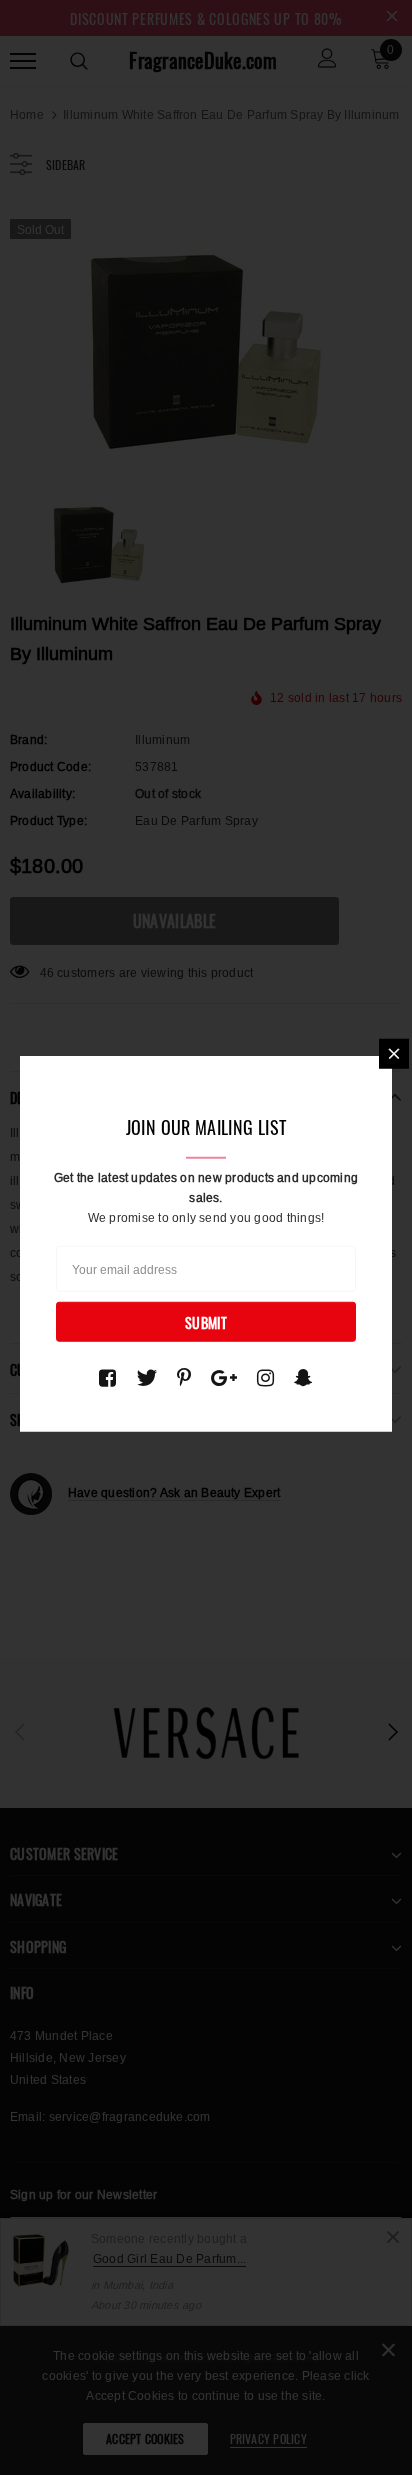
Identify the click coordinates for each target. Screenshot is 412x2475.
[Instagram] (265, 1378)
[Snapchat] (303, 1378)
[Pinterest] (184, 1378)
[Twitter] (146, 1378)
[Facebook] (107, 1378)
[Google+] (224, 1378)
